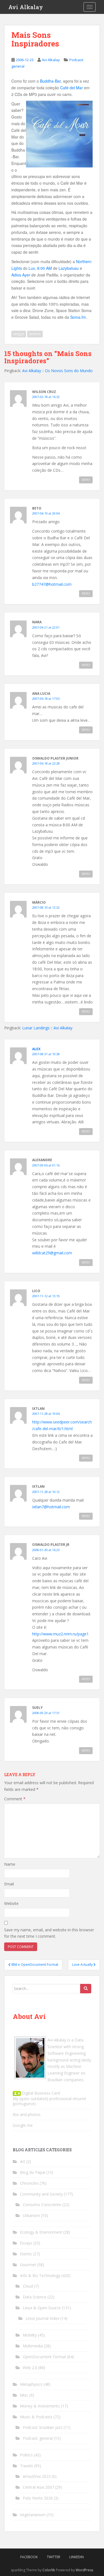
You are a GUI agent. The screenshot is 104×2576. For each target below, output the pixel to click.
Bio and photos (27, 2114)
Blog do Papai (33, 2172)
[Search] (86, 1989)
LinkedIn (77, 2557)
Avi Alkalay (26, 7)
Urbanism (31, 2215)
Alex (36, 1049)
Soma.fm (78, 317)
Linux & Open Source (42, 2308)
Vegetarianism (33, 2515)
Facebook (29, 2557)
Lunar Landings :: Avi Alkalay (47, 1028)
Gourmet (28, 2265)
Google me (23, 2125)
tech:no (35, 334)
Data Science (35, 2297)
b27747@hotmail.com (52, 584)
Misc (24, 2395)
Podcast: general (38, 2438)
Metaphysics (31, 2384)
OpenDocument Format (44, 2357)
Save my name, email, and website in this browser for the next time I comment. (49, 1933)
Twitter (54, 2557)
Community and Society (41, 2194)
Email (9, 1884)
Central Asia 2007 (38, 2487)
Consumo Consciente (42, 2205)
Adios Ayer (21, 275)
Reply (86, 480)
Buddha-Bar (50, 81)
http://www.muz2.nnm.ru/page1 (60, 1634)
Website (11, 1903)
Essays (26, 2243)
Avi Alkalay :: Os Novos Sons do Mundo (57, 371)
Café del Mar (72, 88)
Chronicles (29, 2183)
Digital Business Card (40, 2093)
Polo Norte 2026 (38, 2498)
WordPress (84, 2570)
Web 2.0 (30, 2368)
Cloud (28, 2286)
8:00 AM (45, 268)
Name (10, 1864)
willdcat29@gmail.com (52, 1253)
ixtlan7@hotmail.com (51, 1507)
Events (26, 2254)
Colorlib (49, 2570)
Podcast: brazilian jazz (43, 2427)
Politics (26, 2455)
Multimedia (33, 2346)
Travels (26, 2466)
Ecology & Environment (41, 2232)
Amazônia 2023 (37, 2476)
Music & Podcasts (36, 2417)
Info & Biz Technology (40, 2275)
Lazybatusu (69, 268)
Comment (15, 1799)
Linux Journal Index (42, 2318)
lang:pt (19, 334)
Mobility (30, 2335)
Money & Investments (40, 2406)
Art (23, 2161)
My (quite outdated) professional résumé (50, 2099)
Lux (32, 268)
